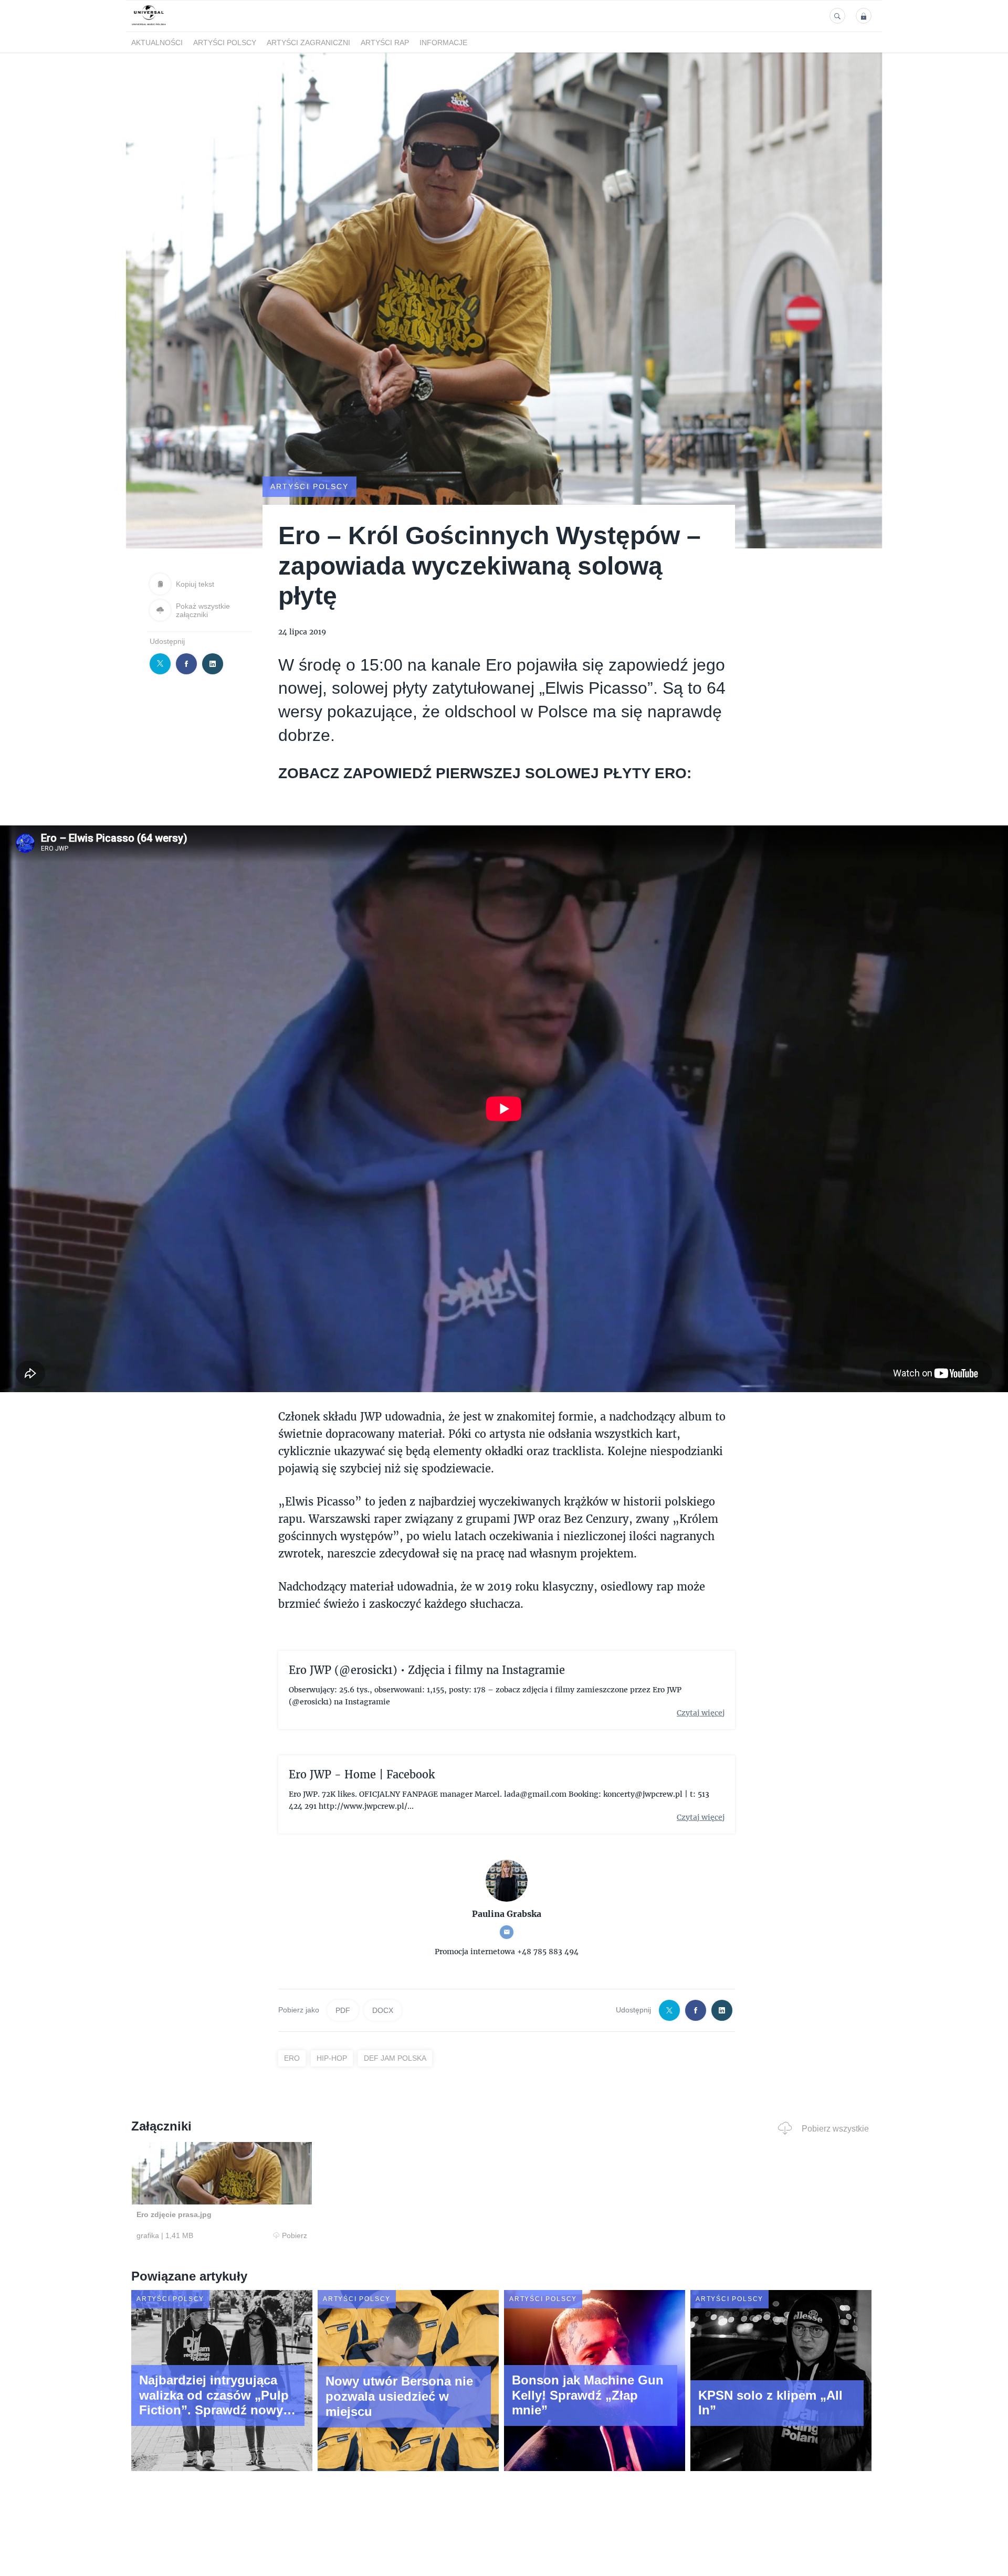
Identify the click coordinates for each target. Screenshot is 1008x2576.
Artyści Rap (385, 43)
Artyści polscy (225, 43)
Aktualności (157, 43)
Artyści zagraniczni (308, 43)
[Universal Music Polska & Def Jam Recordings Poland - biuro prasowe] (149, 25)
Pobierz (295, 2235)
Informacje (443, 43)
